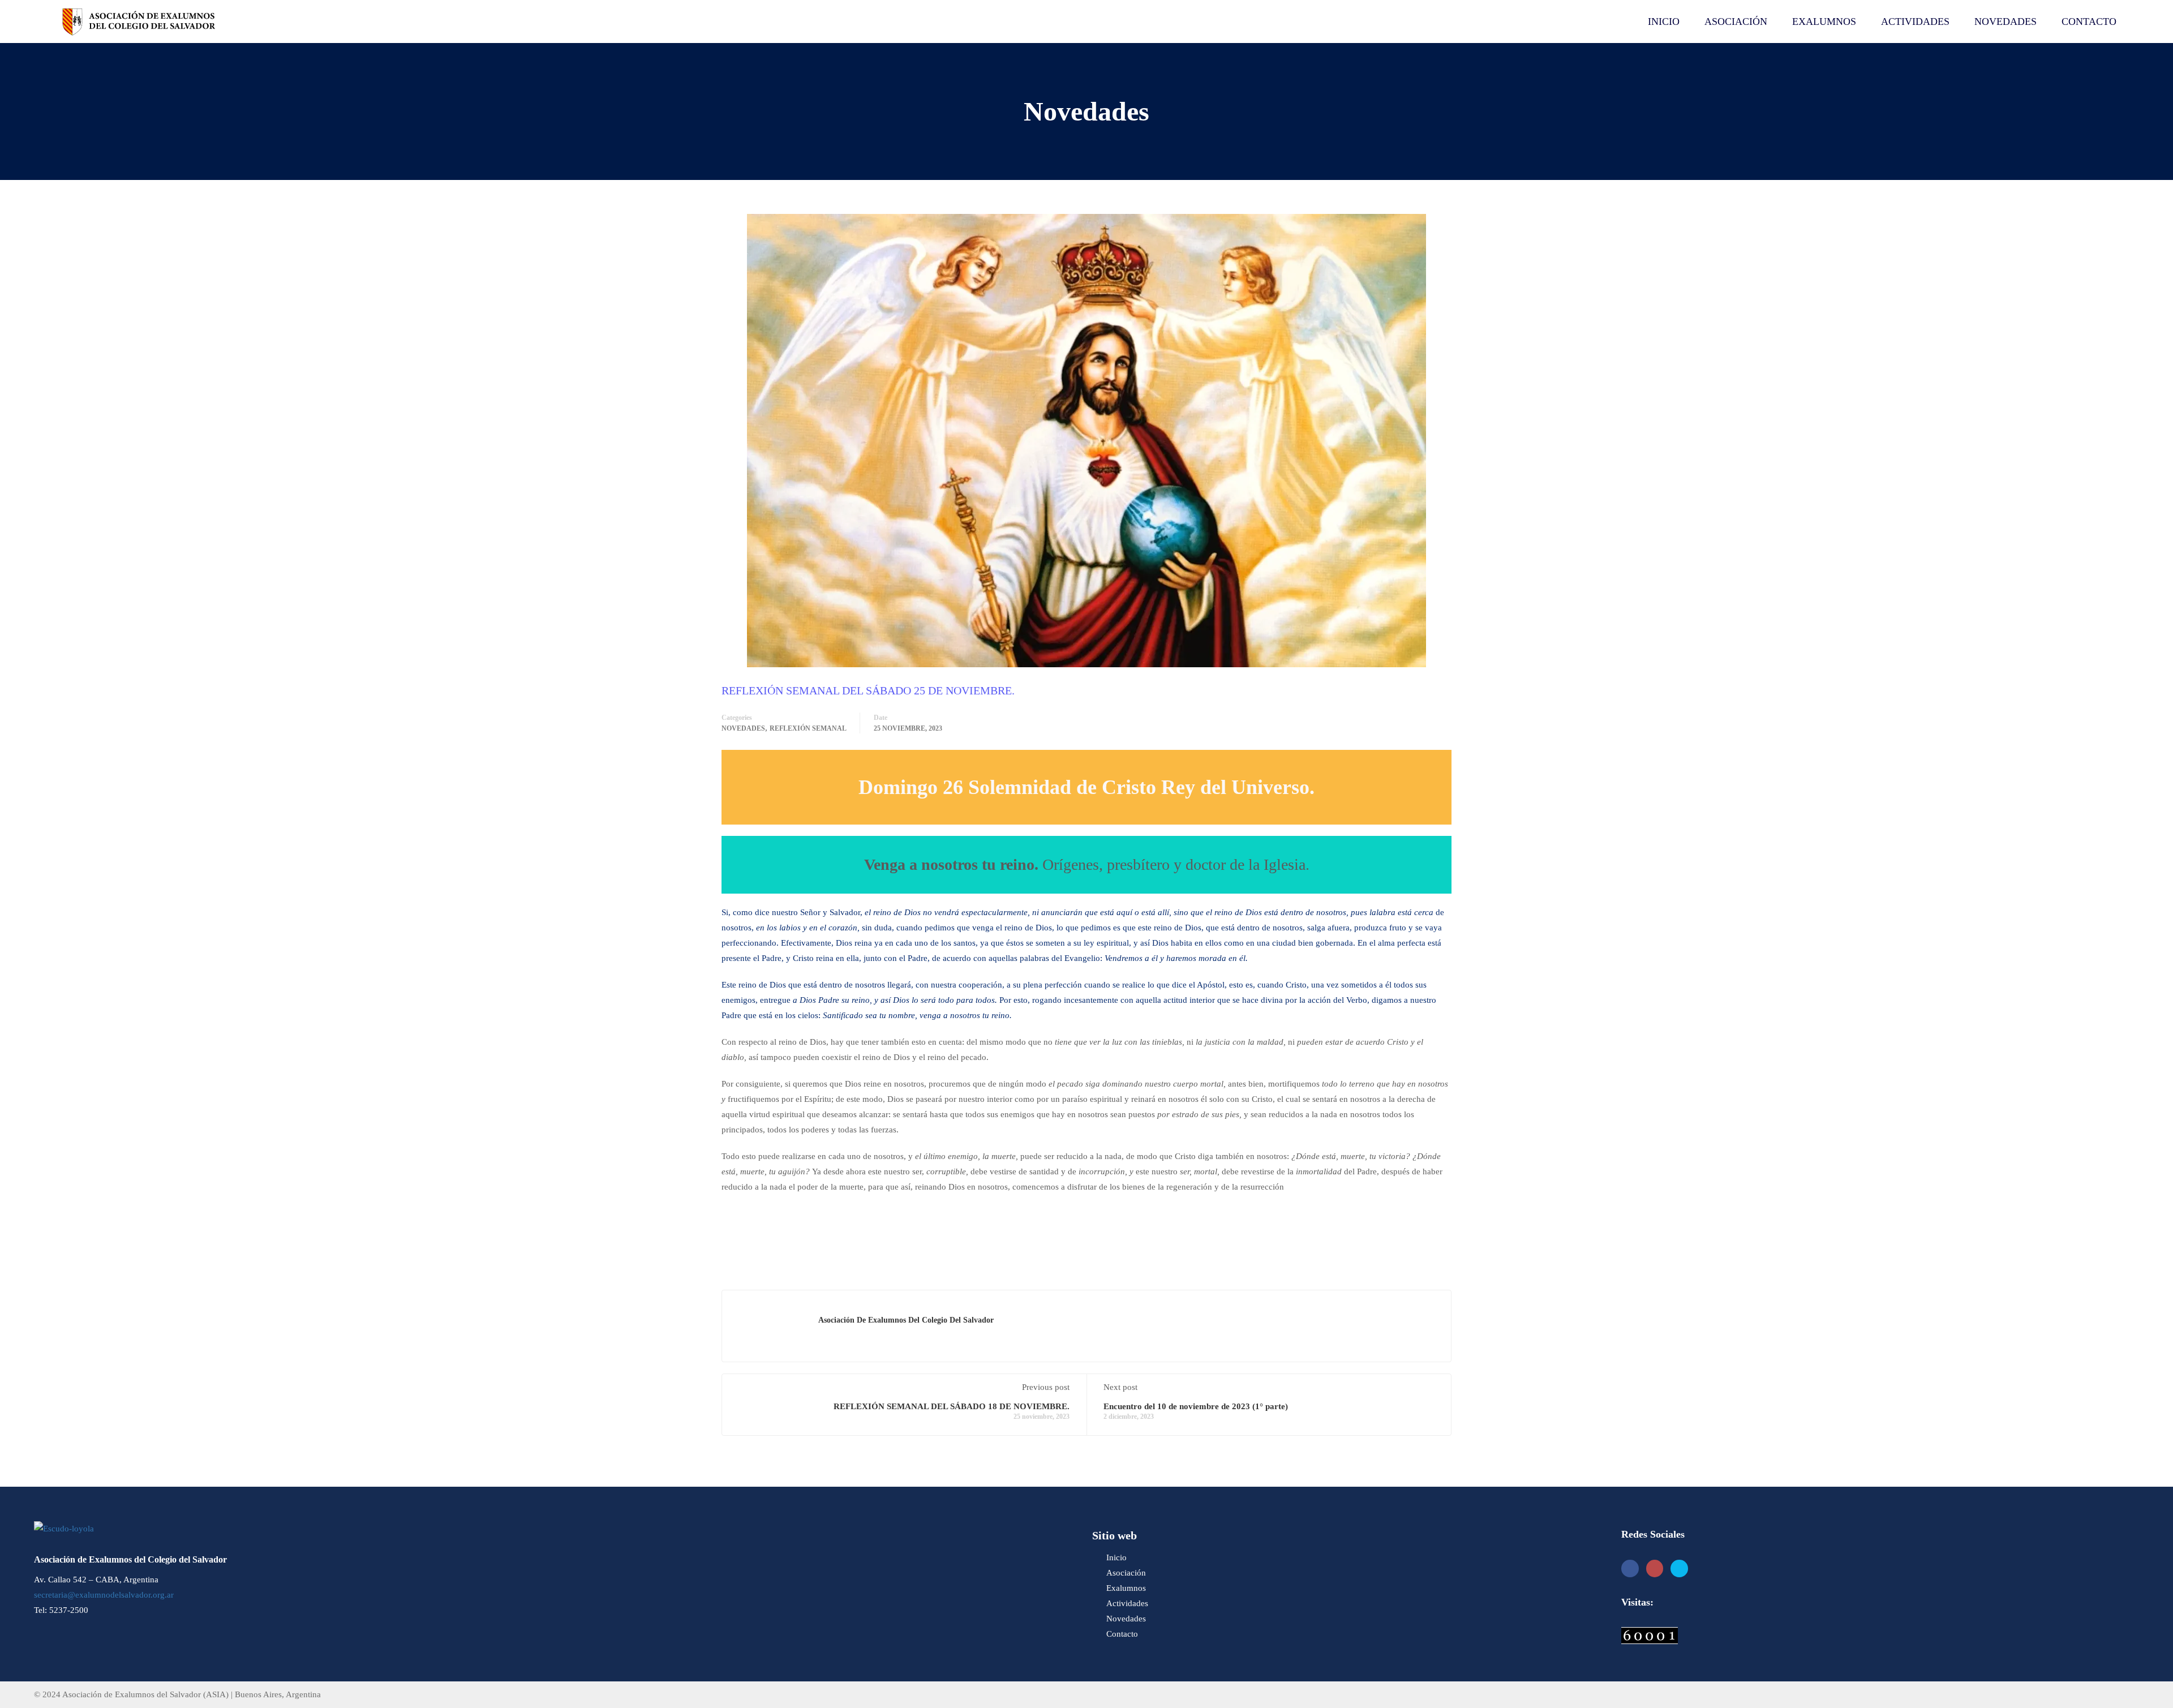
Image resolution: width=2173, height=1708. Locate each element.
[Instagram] (1655, 1568)
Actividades (1915, 22)
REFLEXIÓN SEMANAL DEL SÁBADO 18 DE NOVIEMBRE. (952, 1406)
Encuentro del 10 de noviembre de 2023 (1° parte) (1196, 1406)
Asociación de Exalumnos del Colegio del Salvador (906, 1320)
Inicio (1664, 22)
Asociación (1736, 22)
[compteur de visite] (1650, 1635)
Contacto (2089, 22)
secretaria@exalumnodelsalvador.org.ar (104, 1595)
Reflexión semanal (808, 728)
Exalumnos (1824, 22)
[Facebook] (1630, 1568)
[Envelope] (1679, 1568)
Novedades (2005, 22)
